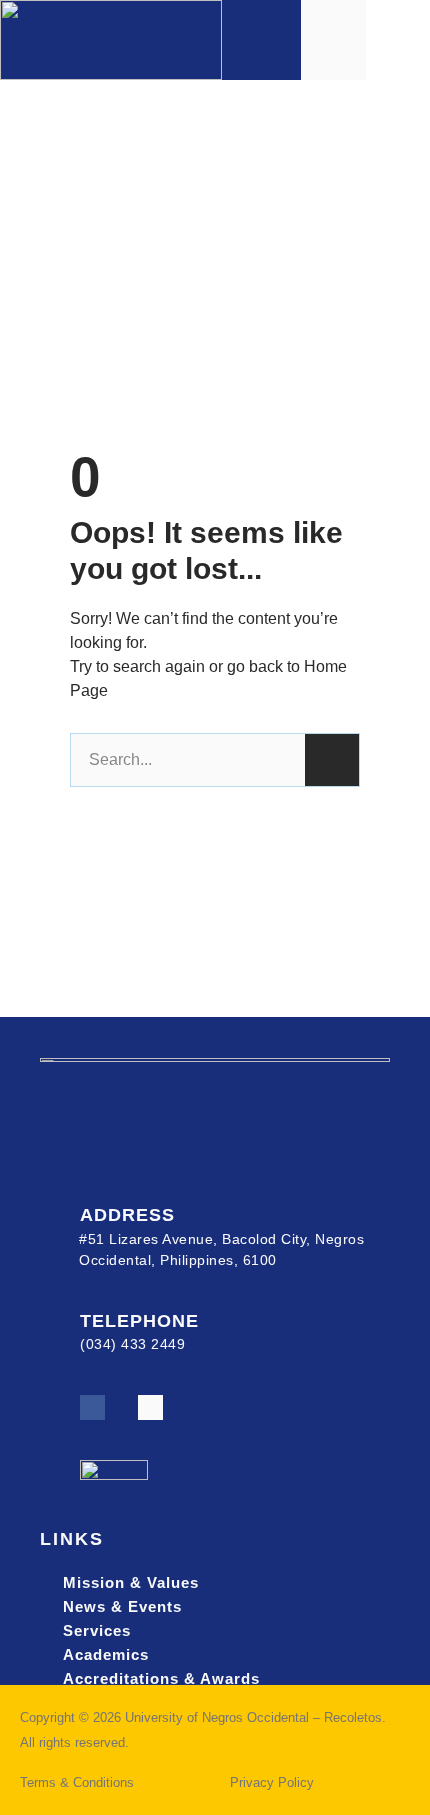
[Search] (332, 760)
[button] (398, 39)
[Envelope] (150, 1407)
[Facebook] (92, 1407)
